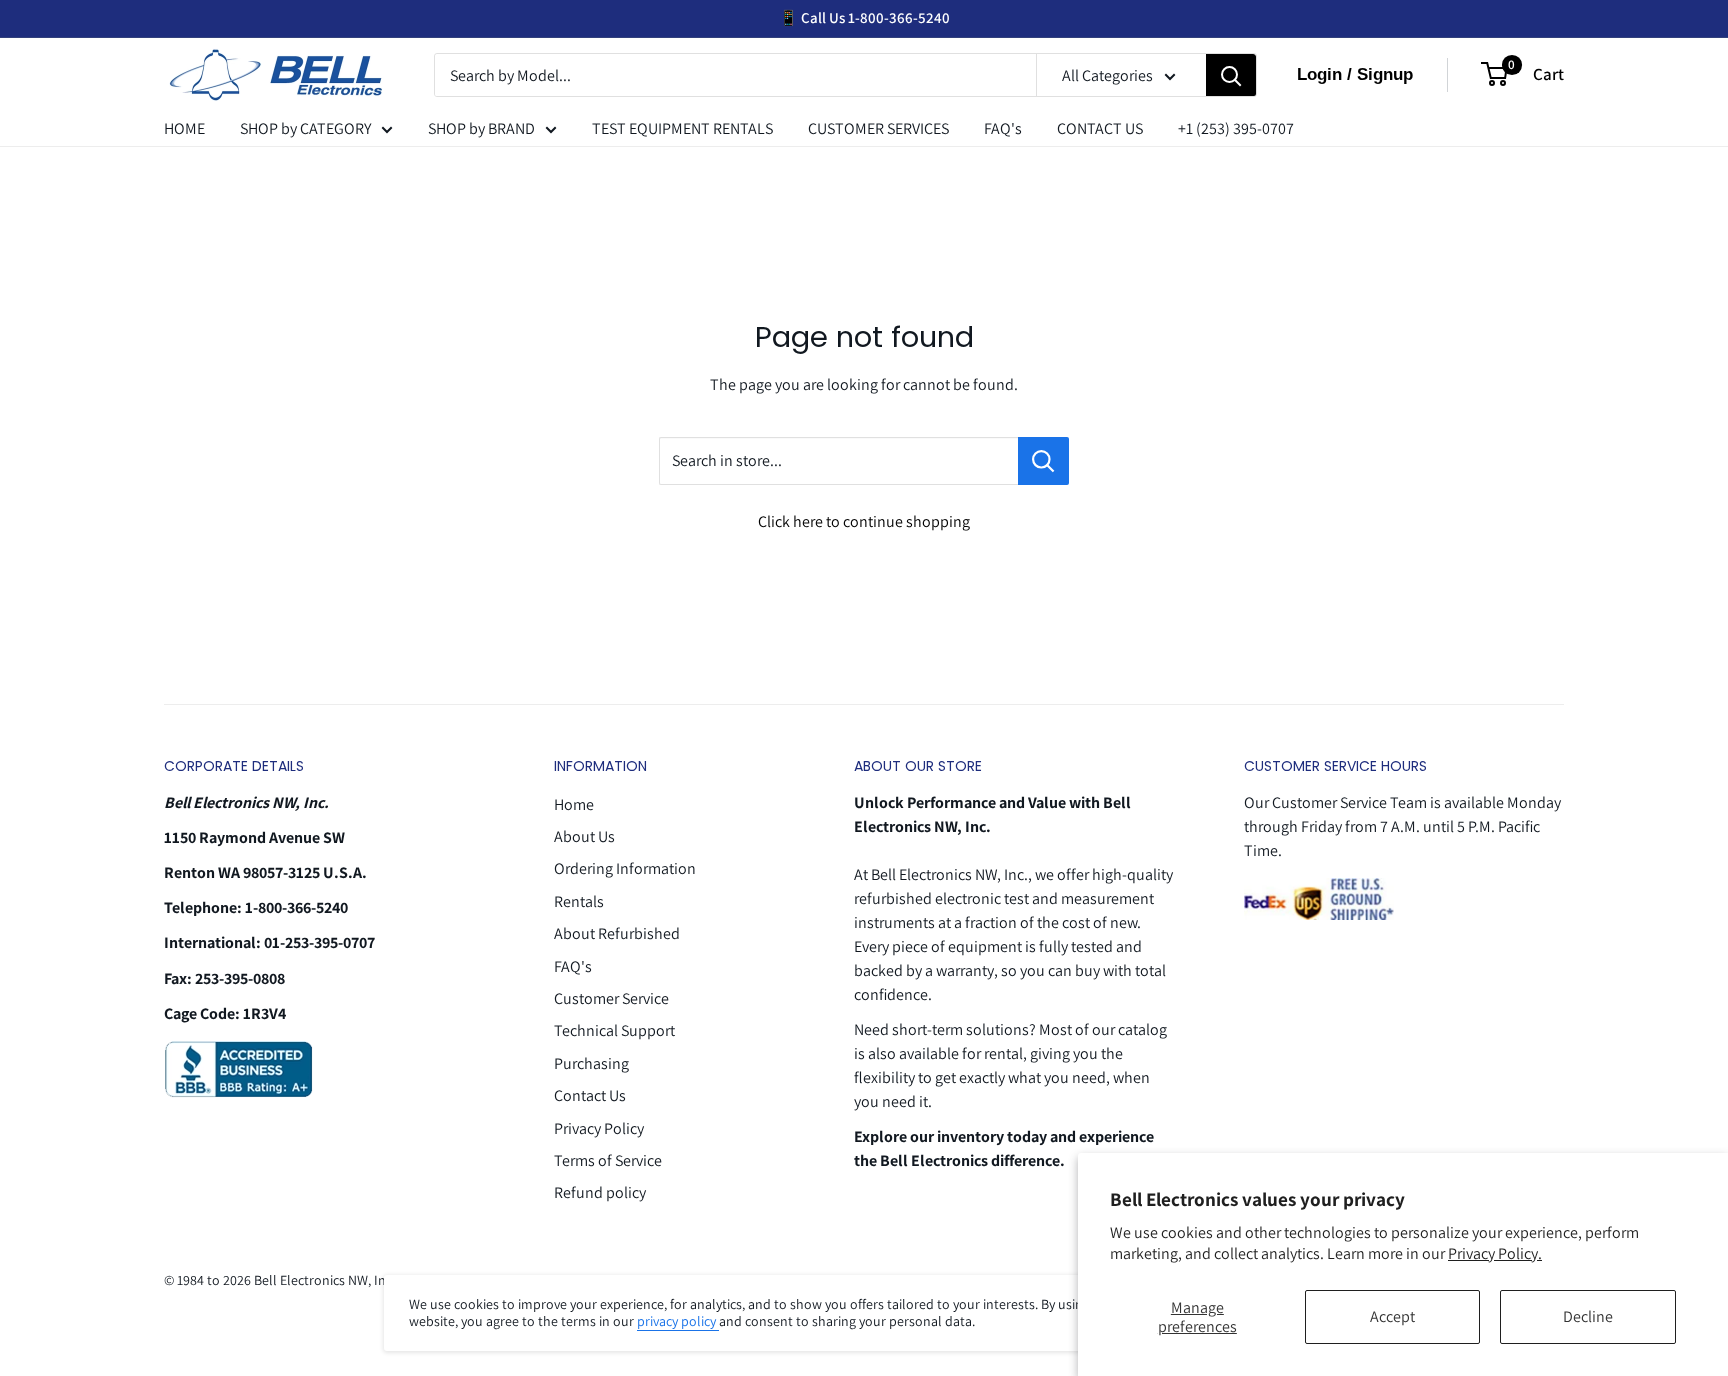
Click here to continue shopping (864, 521)
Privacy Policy (599, 1128)
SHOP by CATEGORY (305, 128)
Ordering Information (625, 868)
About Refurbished (617, 933)
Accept (1392, 1316)
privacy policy (678, 1321)
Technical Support (614, 1030)
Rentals (579, 901)
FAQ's (1003, 128)
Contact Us (590, 1095)
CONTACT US (1100, 128)
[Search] (1231, 76)
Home (574, 804)
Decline (1588, 1316)
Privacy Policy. (1495, 1253)
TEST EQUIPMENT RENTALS (682, 128)
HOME (184, 128)
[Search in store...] (1043, 461)
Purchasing (591, 1063)
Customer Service (611, 998)
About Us (584, 836)
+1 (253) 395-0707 (1236, 128)
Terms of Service (608, 1160)
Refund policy (600, 1192)
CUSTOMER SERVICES (878, 128)
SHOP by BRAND (481, 128)
